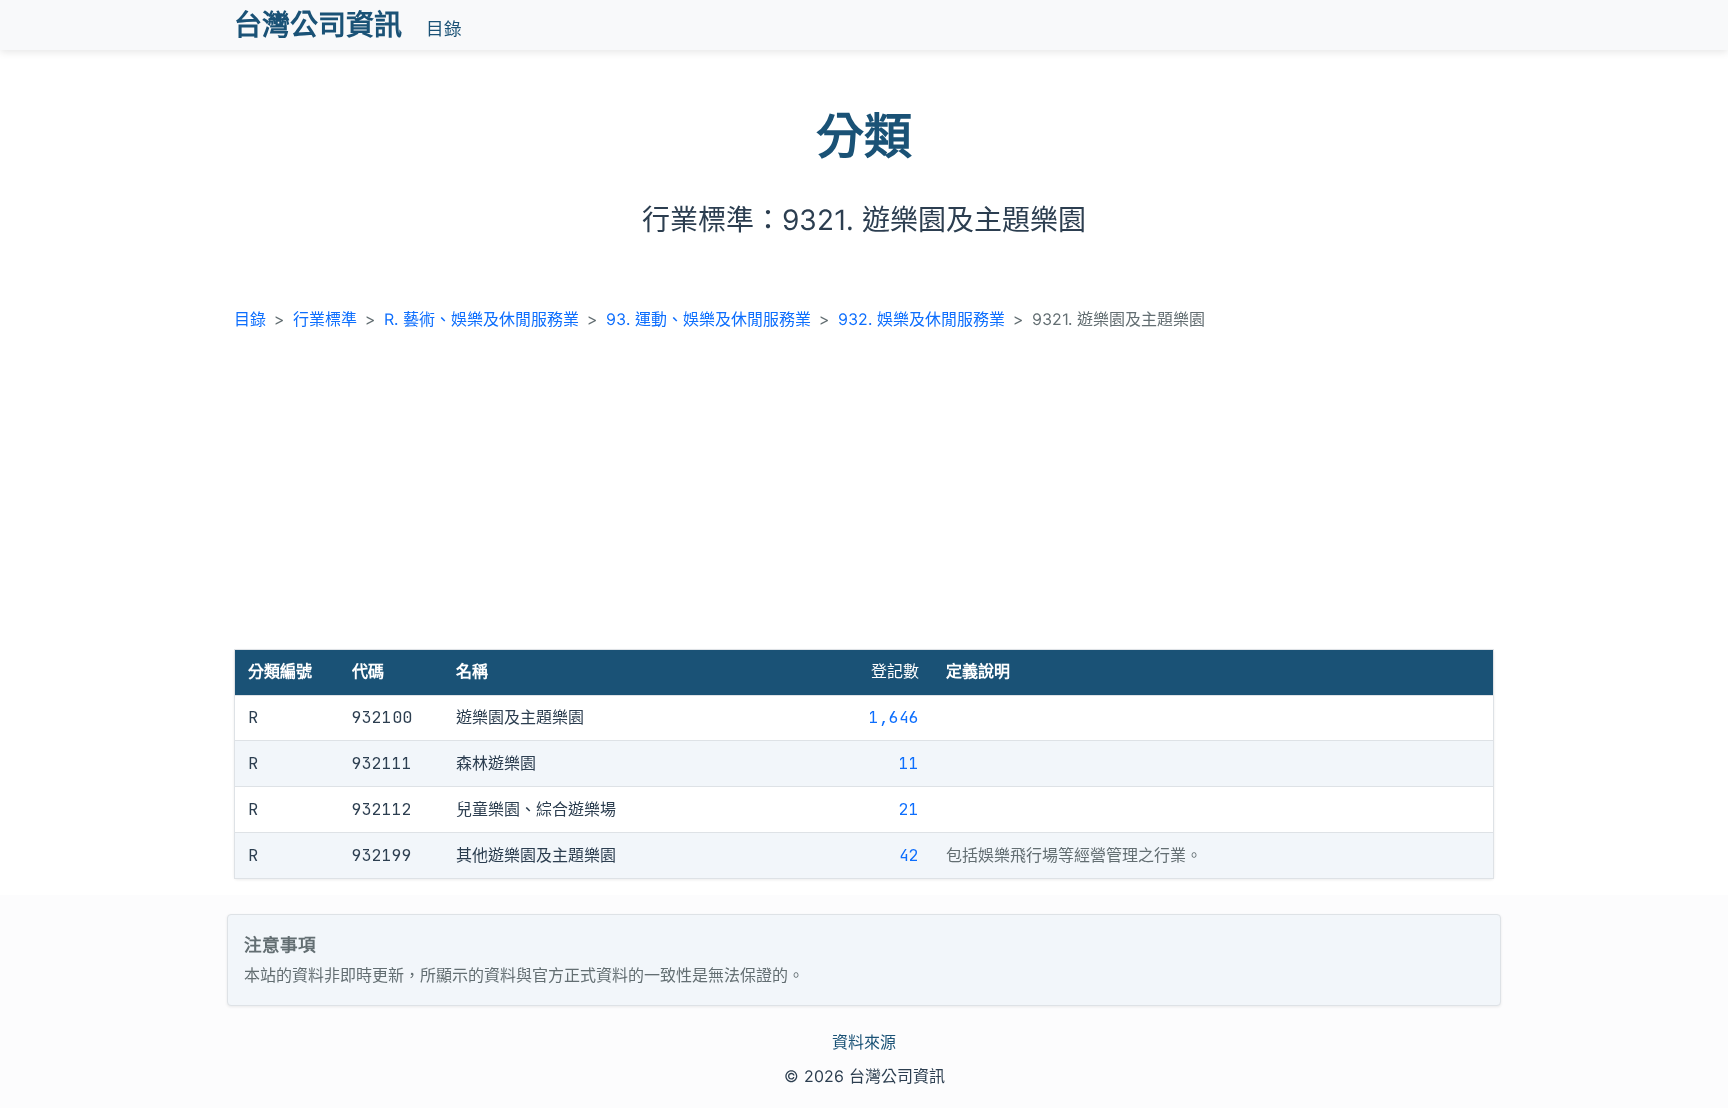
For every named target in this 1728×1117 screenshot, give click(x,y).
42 (909, 855)
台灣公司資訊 (318, 25)
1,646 (894, 717)
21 (909, 809)
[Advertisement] (864, 499)
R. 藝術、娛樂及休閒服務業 (481, 319)
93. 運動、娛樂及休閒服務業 (708, 319)
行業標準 (325, 319)
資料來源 (864, 1042)
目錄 (444, 28)
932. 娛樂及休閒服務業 (921, 319)
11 (909, 763)
